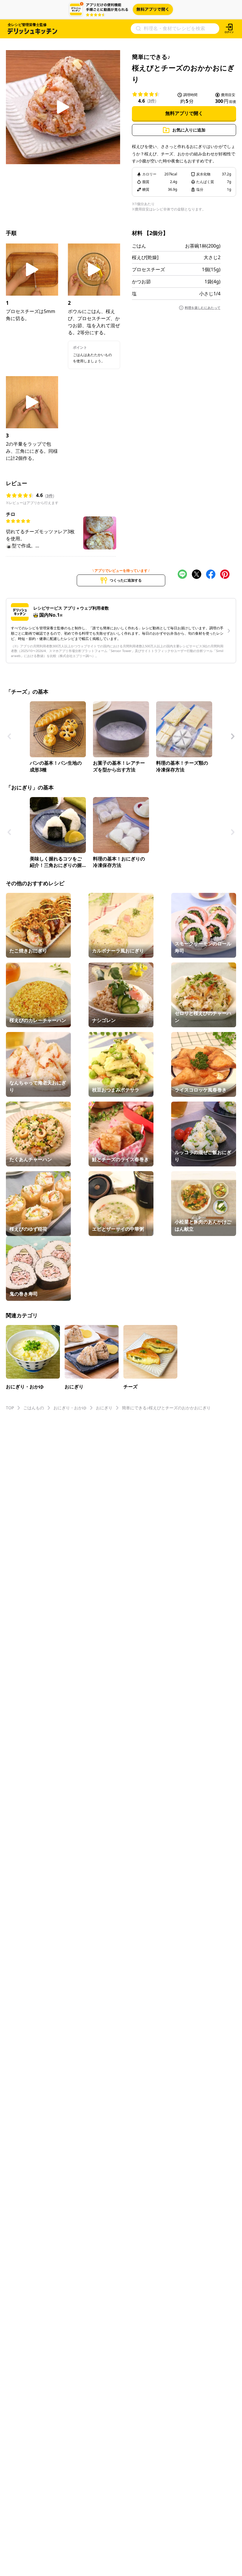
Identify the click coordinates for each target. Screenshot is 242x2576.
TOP (10, 1408)
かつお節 (141, 282)
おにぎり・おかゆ (70, 1408)
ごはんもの (34, 1408)
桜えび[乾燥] (145, 257)
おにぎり (104, 1408)
